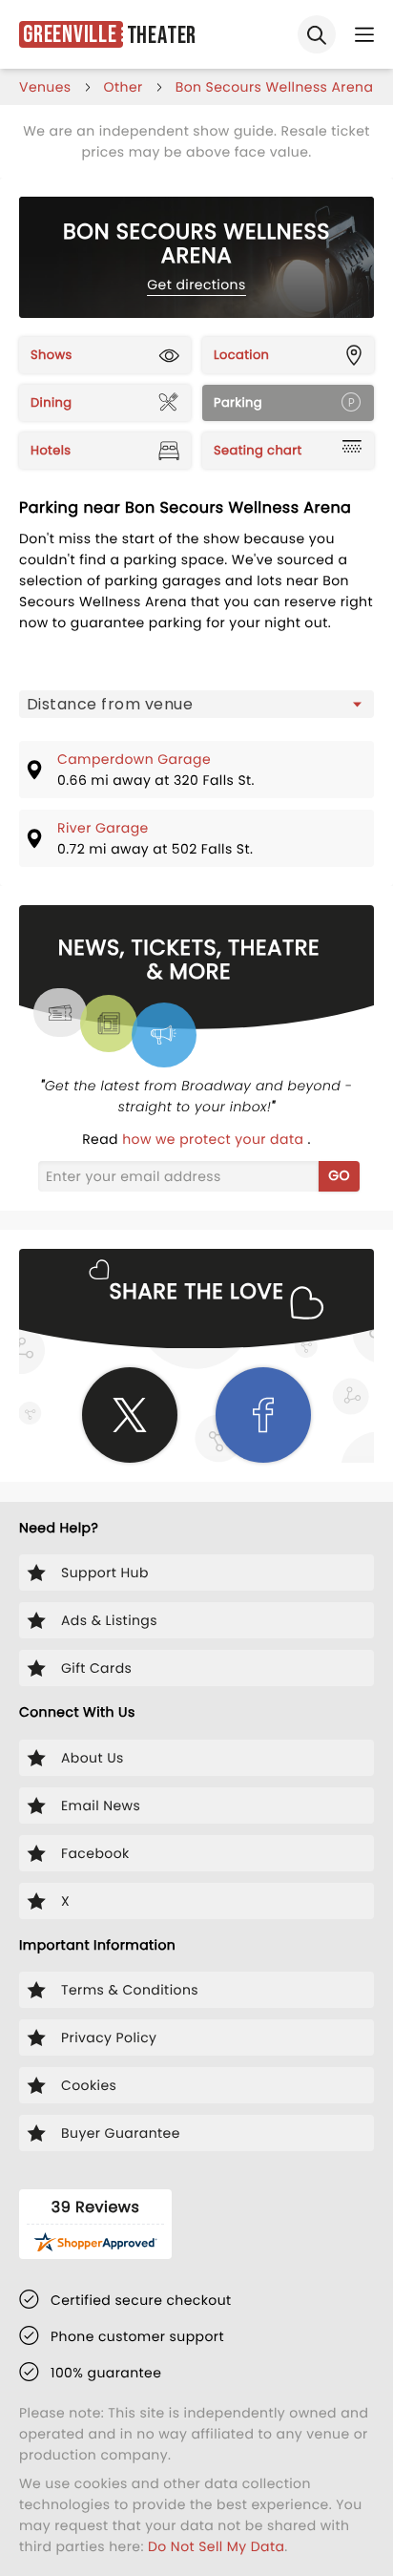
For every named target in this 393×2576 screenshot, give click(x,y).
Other (124, 87)
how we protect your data (215, 1139)
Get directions (196, 285)
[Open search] (317, 34)
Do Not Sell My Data (216, 2546)
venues (45, 87)
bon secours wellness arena (275, 87)
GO (339, 1175)
